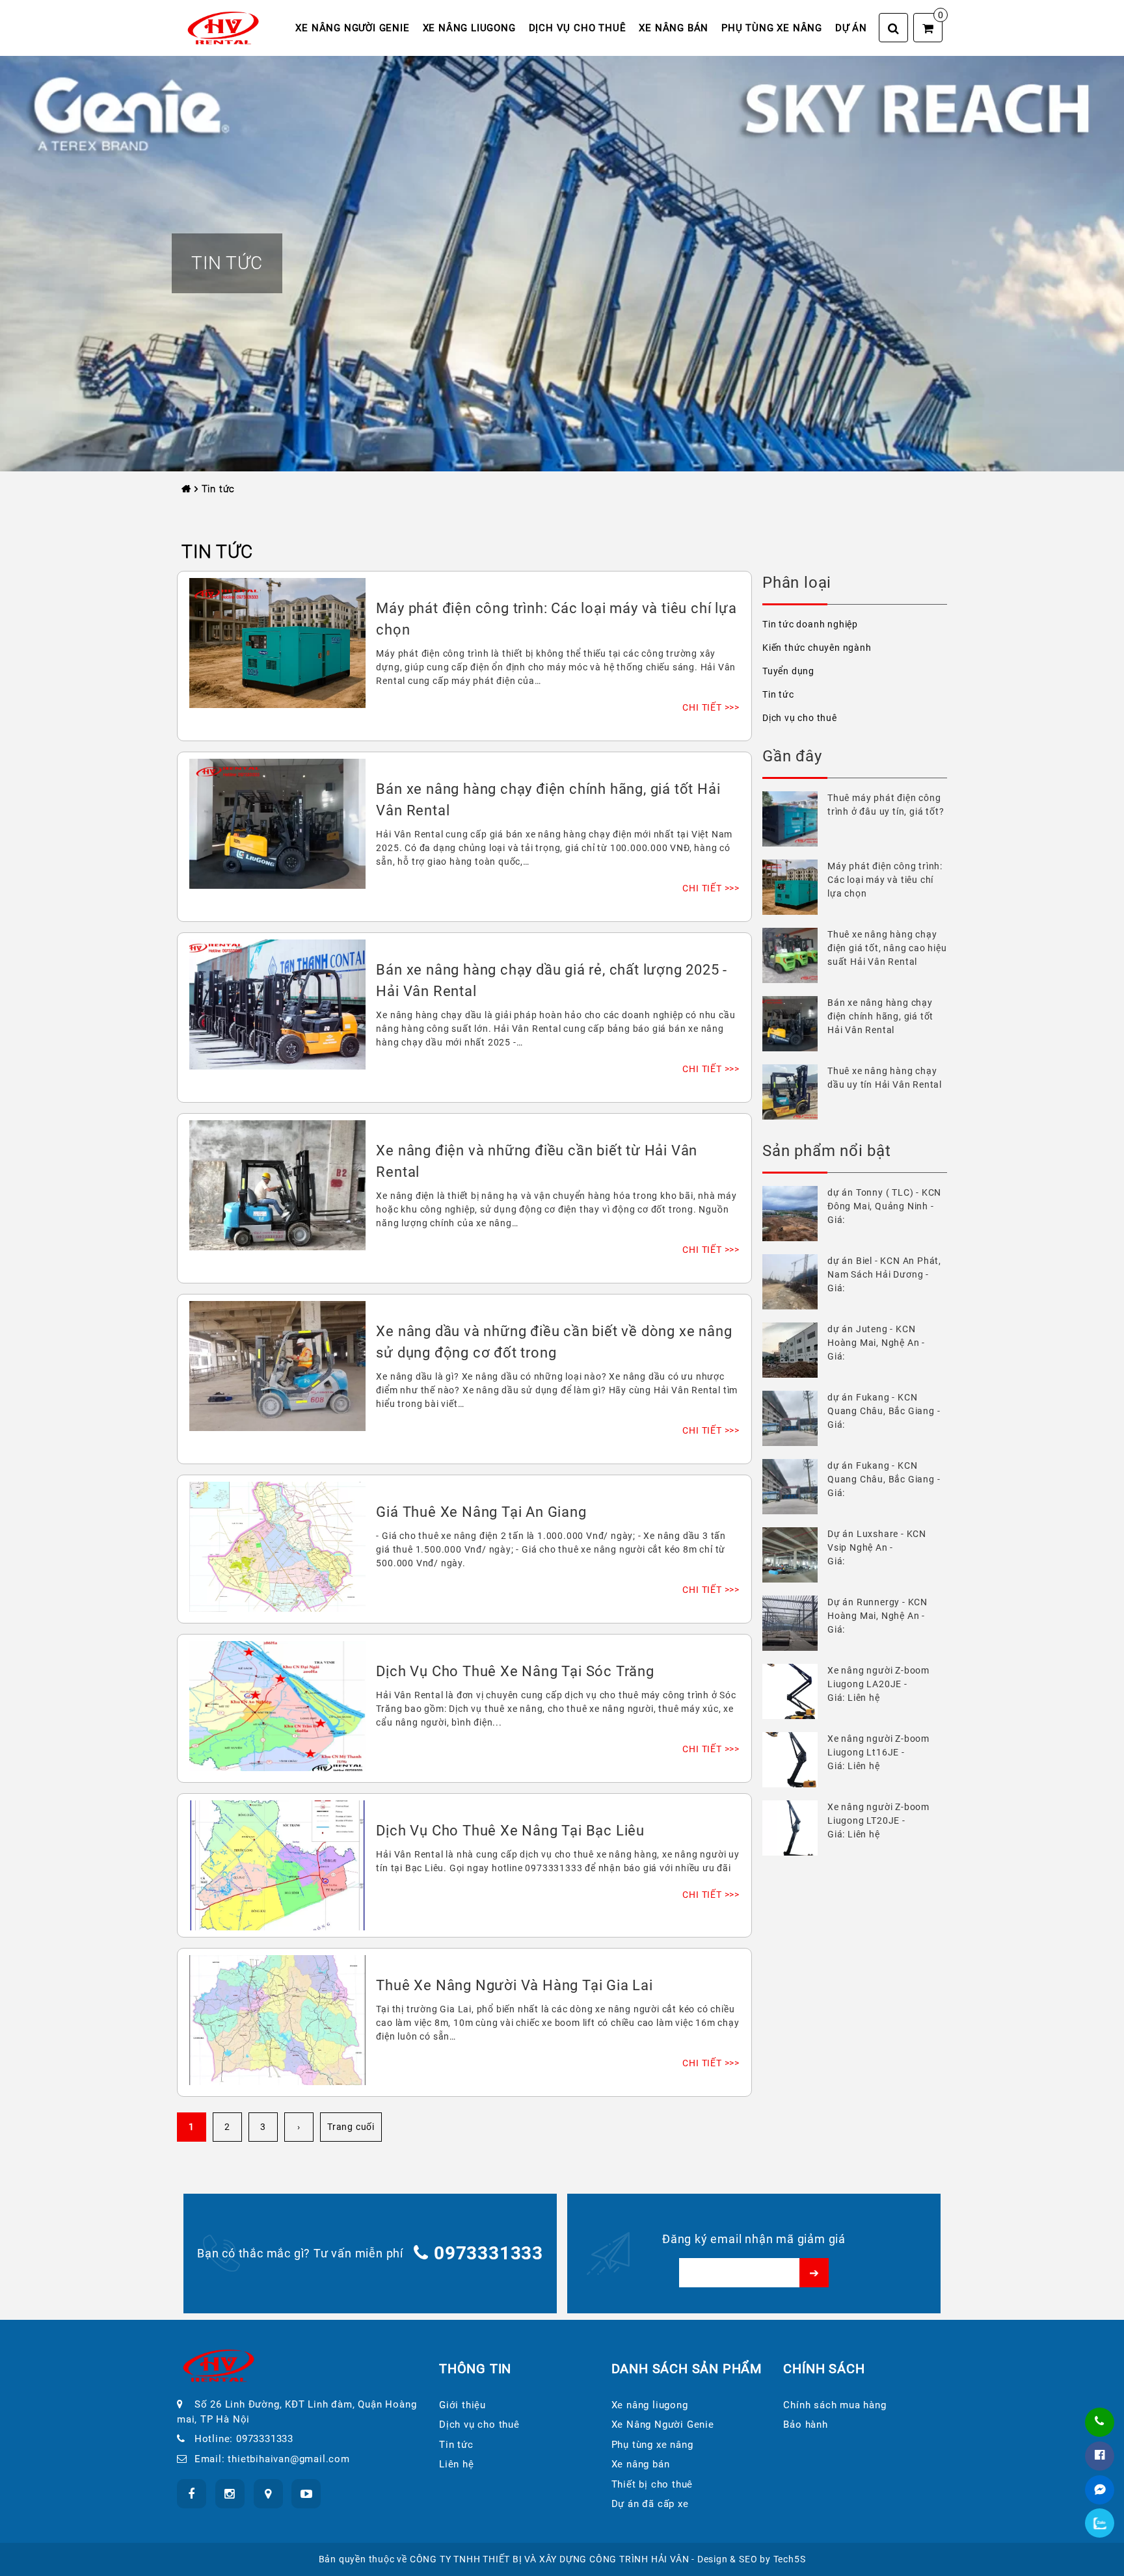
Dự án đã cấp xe (650, 2504)
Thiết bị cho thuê (652, 2484)
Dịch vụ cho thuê (578, 28)
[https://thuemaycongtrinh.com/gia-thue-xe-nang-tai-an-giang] (277, 1545)
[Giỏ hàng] (928, 28)
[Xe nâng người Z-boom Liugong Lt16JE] (795, 1760)
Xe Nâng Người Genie (352, 28)
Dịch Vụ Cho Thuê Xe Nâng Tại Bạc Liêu (510, 1831)
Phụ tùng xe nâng (772, 28)
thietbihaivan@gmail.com (288, 2459)
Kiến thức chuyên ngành (817, 648)
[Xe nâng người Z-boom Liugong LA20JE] (795, 1691)
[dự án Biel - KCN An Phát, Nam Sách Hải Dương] (795, 1282)
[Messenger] (1100, 2490)
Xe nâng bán (674, 28)
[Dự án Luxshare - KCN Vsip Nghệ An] (795, 1555)
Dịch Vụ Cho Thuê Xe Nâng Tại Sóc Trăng (515, 1671)
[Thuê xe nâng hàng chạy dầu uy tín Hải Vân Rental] (795, 1092)
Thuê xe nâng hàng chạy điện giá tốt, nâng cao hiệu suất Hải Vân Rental (887, 948)
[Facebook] (1100, 2456)
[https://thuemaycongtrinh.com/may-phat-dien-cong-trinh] (277, 642)
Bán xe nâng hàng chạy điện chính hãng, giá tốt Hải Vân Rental (880, 1016)
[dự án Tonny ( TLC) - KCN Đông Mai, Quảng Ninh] (795, 1214)
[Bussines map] (268, 2494)
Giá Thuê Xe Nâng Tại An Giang (481, 1512)
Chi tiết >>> (711, 707)
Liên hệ (457, 2464)
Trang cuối (351, 2127)
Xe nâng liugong (469, 28)
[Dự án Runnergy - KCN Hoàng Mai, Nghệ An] (795, 1623)
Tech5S (790, 2559)
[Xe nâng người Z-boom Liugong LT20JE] (795, 1828)
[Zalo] (1100, 2523)
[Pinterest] (306, 2494)
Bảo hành (805, 2425)
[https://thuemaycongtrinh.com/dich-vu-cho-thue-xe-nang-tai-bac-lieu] (277, 1864)
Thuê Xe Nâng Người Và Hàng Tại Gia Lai (514, 1985)
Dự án (851, 28)
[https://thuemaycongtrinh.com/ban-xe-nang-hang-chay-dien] (277, 822)
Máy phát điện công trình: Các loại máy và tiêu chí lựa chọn (885, 880)
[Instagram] (230, 2494)
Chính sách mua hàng (835, 2405)
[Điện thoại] (1100, 2422)
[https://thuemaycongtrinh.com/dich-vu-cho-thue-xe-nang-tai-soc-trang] (277, 1705)
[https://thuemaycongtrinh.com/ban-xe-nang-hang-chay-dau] (277, 1003)
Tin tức (778, 694)
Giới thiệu (462, 2405)
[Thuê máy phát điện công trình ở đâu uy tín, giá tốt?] (795, 819)
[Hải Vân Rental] (223, 27)
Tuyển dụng (788, 671)
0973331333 (488, 2253)
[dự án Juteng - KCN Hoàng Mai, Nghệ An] (795, 1350)
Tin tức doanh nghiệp (810, 624)
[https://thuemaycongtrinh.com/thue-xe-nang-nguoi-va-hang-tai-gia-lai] (277, 2019)
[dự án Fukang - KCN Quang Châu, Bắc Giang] (795, 1418)
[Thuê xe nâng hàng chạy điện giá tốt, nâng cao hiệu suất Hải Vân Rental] (795, 955)
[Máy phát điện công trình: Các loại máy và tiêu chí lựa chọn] (795, 887)
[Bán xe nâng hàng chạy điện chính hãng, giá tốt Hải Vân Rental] (795, 1024)
